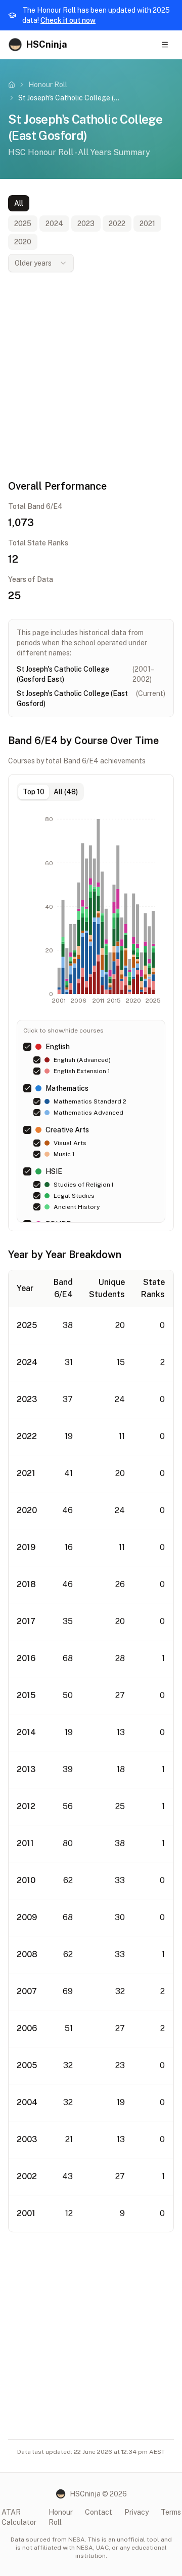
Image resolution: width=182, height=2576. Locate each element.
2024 (54, 224)
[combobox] (41, 263)
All (19, 203)
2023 (86, 224)
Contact (99, 2512)
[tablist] (50, 792)
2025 (23, 224)
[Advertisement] (91, 376)
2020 (23, 242)
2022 (117, 224)
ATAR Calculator (19, 2517)
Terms (171, 2512)
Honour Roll (48, 85)
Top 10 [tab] (34, 792)
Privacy (136, 2512)
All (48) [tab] (66, 792)
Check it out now (68, 20)
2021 (147, 224)
